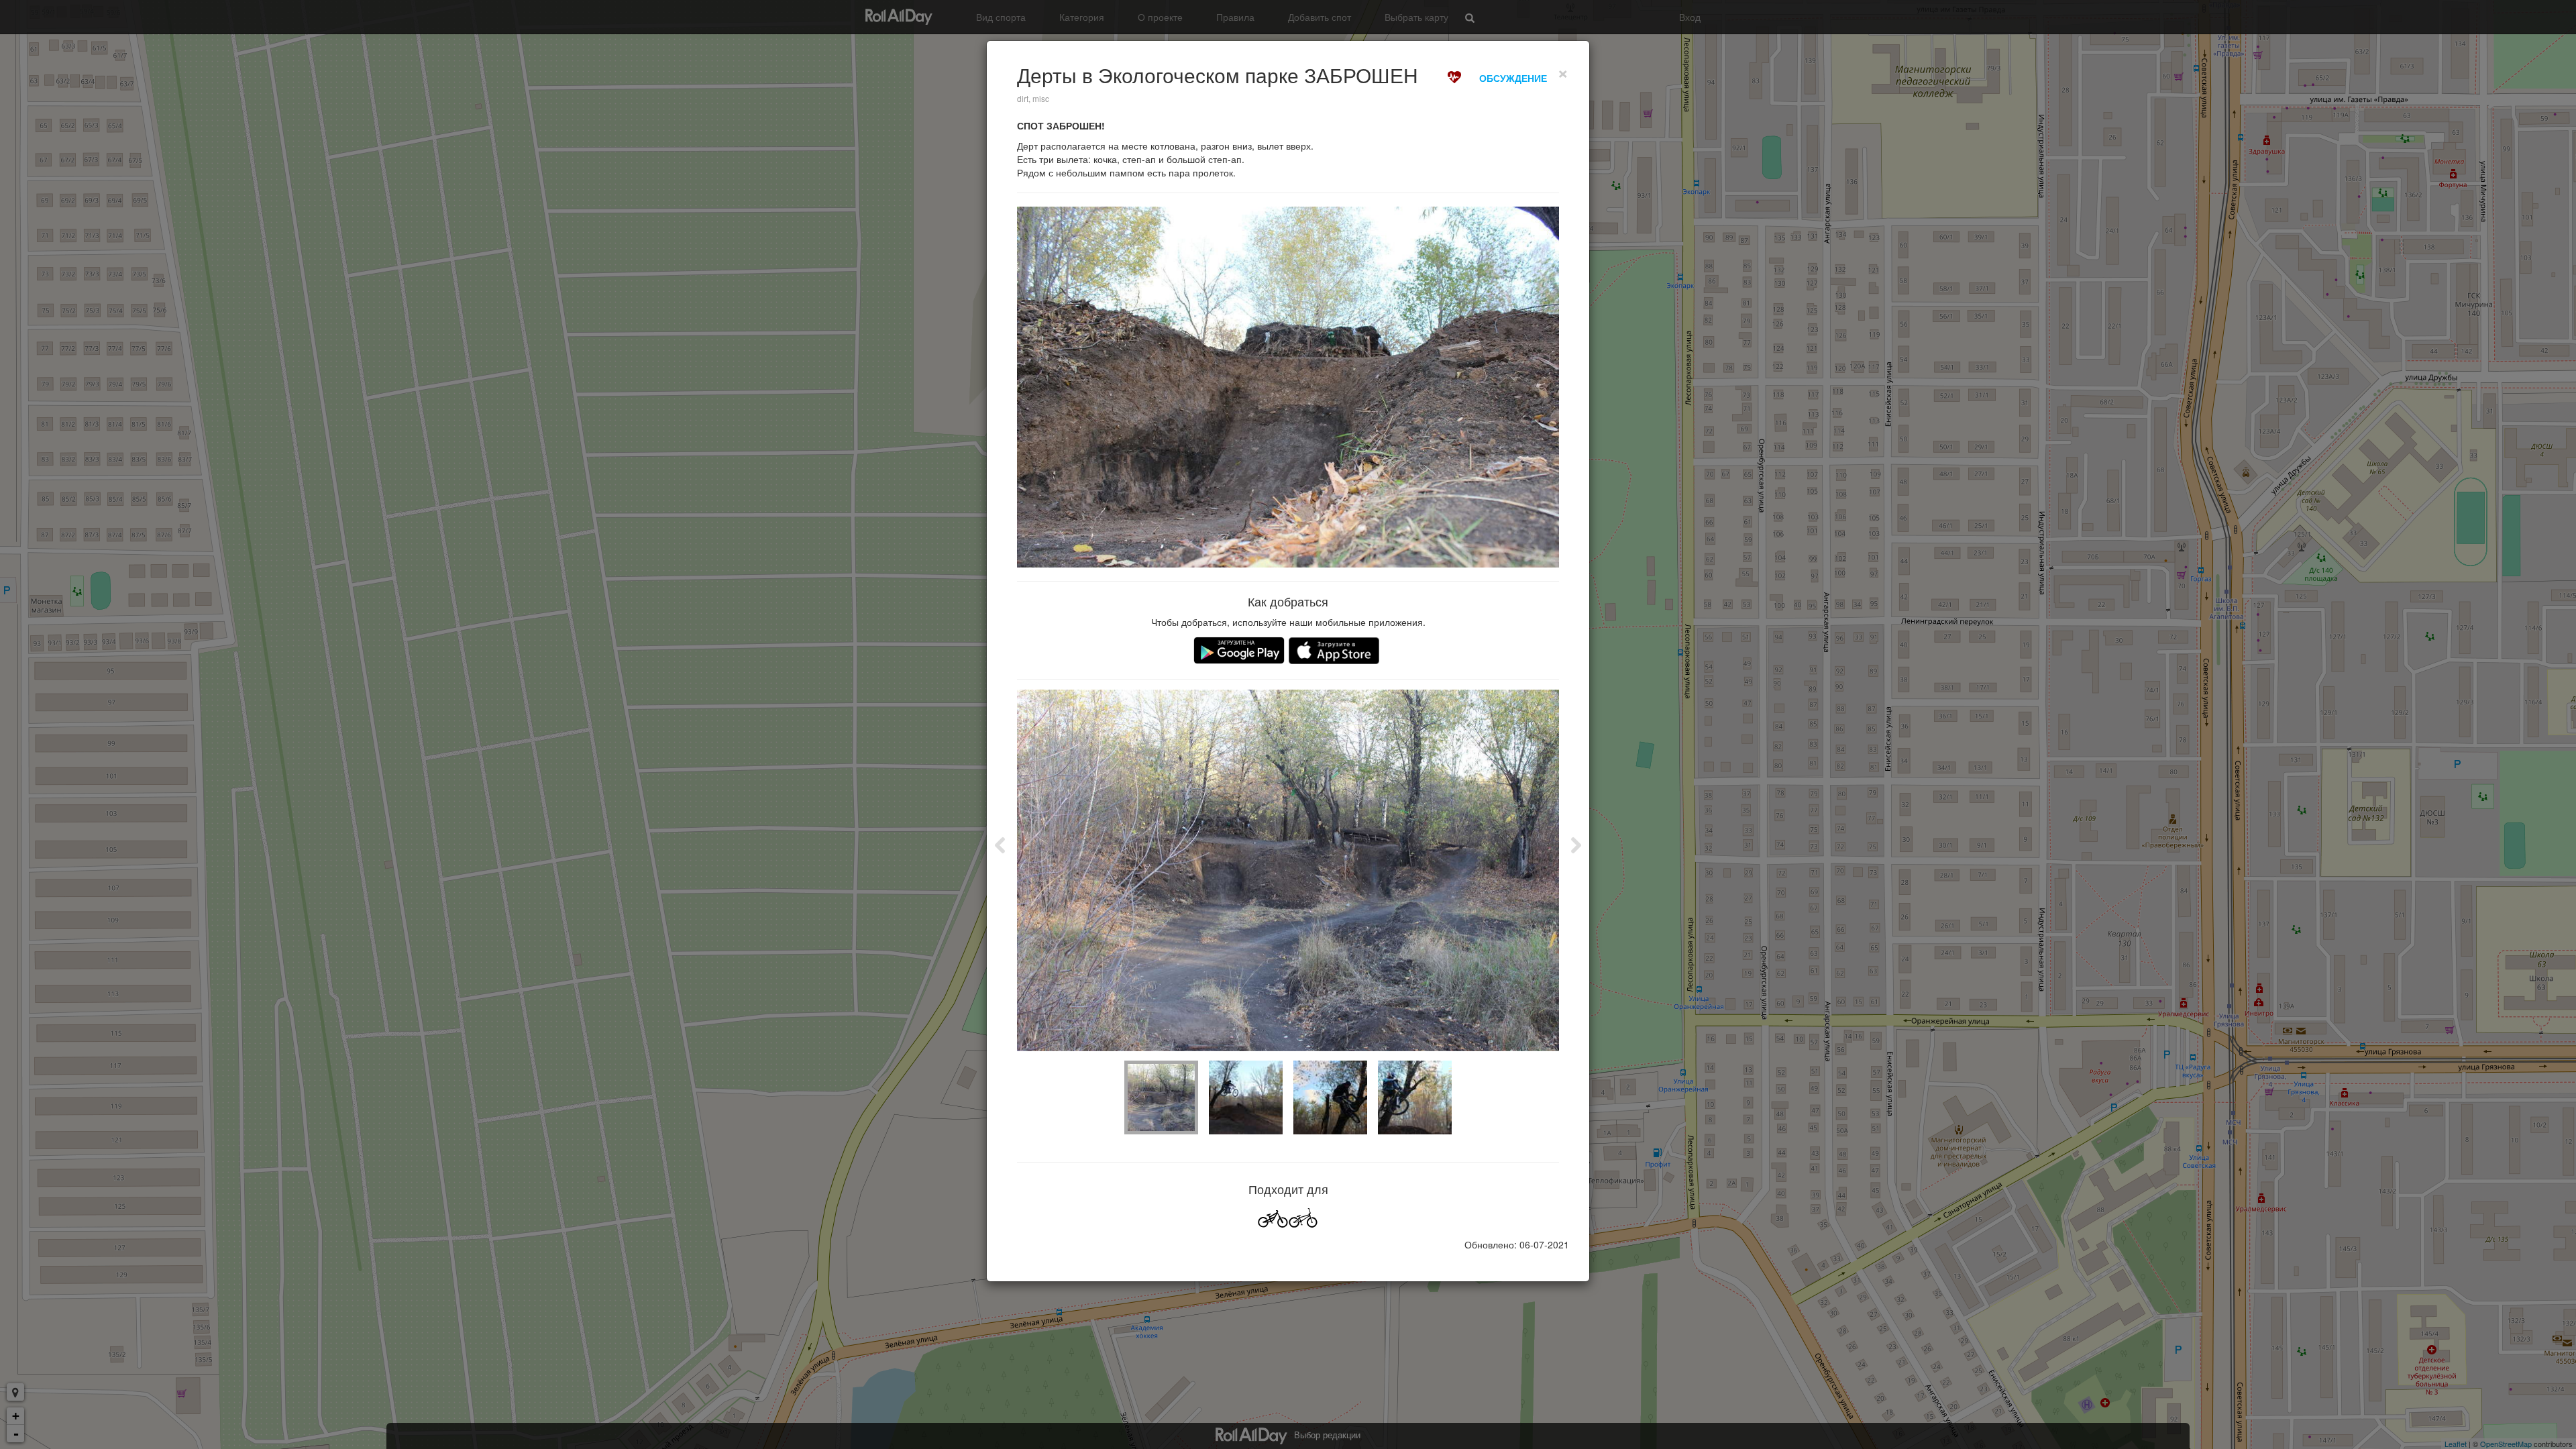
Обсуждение (1513, 78)
